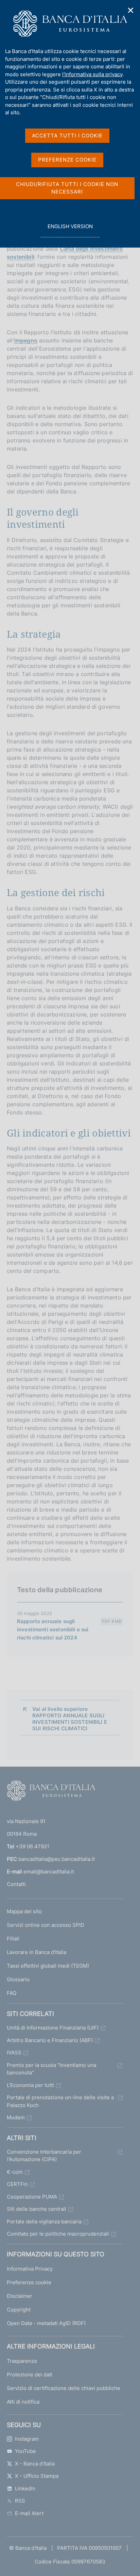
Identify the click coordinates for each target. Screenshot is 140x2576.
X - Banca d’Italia (35, 2464)
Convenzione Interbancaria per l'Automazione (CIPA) (44, 2156)
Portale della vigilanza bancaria (44, 2221)
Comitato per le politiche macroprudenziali (58, 2234)
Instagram (27, 2439)
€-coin (15, 2172)
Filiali (13, 1939)
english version (70, 230)
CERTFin (17, 2184)
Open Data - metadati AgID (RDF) (46, 2323)
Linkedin (25, 2488)
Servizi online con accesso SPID (46, 1925)
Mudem (16, 2117)
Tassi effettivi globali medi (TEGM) (48, 1966)
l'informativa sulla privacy (92, 74)
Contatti (16, 1884)
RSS (20, 2501)
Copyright (19, 2310)
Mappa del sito (24, 1911)
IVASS (14, 2052)
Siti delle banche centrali (37, 2209)
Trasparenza (22, 2361)
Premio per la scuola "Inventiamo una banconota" (51, 2069)
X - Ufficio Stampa (37, 2476)
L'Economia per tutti (30, 2085)
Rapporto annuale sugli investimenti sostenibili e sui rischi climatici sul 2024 (53, 1629)
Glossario (18, 1979)
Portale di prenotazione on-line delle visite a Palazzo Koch (60, 2101)
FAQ (12, 1993)
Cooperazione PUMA (32, 2197)
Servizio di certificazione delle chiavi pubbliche (64, 2388)
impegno (26, 340)
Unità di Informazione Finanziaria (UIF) (53, 2028)
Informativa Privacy (30, 2269)
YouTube (25, 2451)
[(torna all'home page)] (51, 1792)
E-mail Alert (29, 2513)
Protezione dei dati (30, 2375)
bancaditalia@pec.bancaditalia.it (57, 1859)
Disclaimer (20, 2296)
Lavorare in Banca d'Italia (37, 1952)
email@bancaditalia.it (49, 1872)
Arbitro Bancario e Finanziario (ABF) (50, 2040)
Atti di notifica (23, 2402)
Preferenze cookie (29, 2282)
